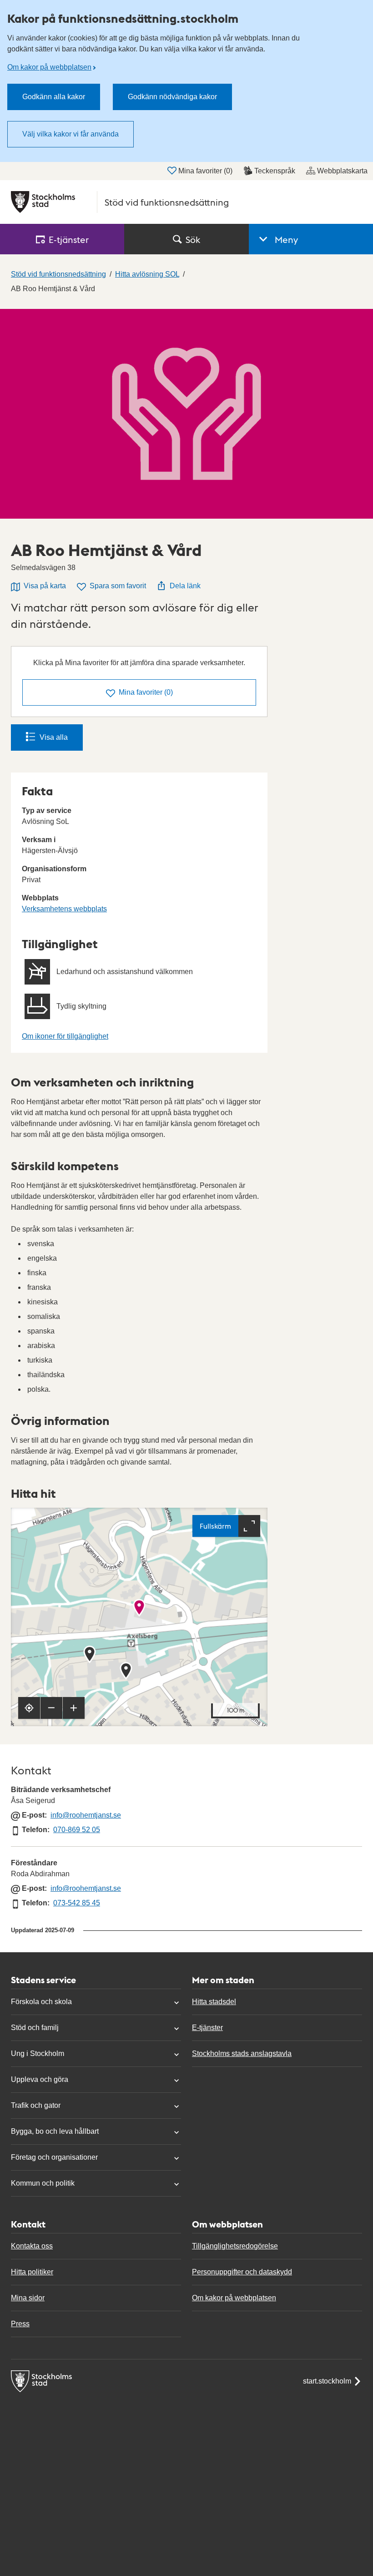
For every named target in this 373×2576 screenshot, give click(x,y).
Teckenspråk (275, 171)
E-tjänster (207, 2028)
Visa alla (54, 737)
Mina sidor (28, 2298)
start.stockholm (327, 2381)
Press (20, 2324)
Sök (193, 239)
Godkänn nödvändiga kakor (172, 97)
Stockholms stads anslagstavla (242, 2053)
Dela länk (185, 586)
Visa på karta (45, 586)
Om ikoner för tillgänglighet (65, 1036)
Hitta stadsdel (214, 2002)
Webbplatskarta (342, 171)
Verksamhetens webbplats (64, 909)
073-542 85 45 (77, 1903)
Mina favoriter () (205, 171)
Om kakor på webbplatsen (49, 67)
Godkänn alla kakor (54, 97)
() (146, 692)
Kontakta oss (32, 2246)
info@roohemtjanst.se (86, 1815)
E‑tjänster (69, 239)
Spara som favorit (118, 586)
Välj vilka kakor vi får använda (71, 134)
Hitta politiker (32, 2272)
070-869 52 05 (77, 1830)
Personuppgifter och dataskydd (242, 2272)
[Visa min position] (29, 1708)
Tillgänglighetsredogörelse (235, 2246)
